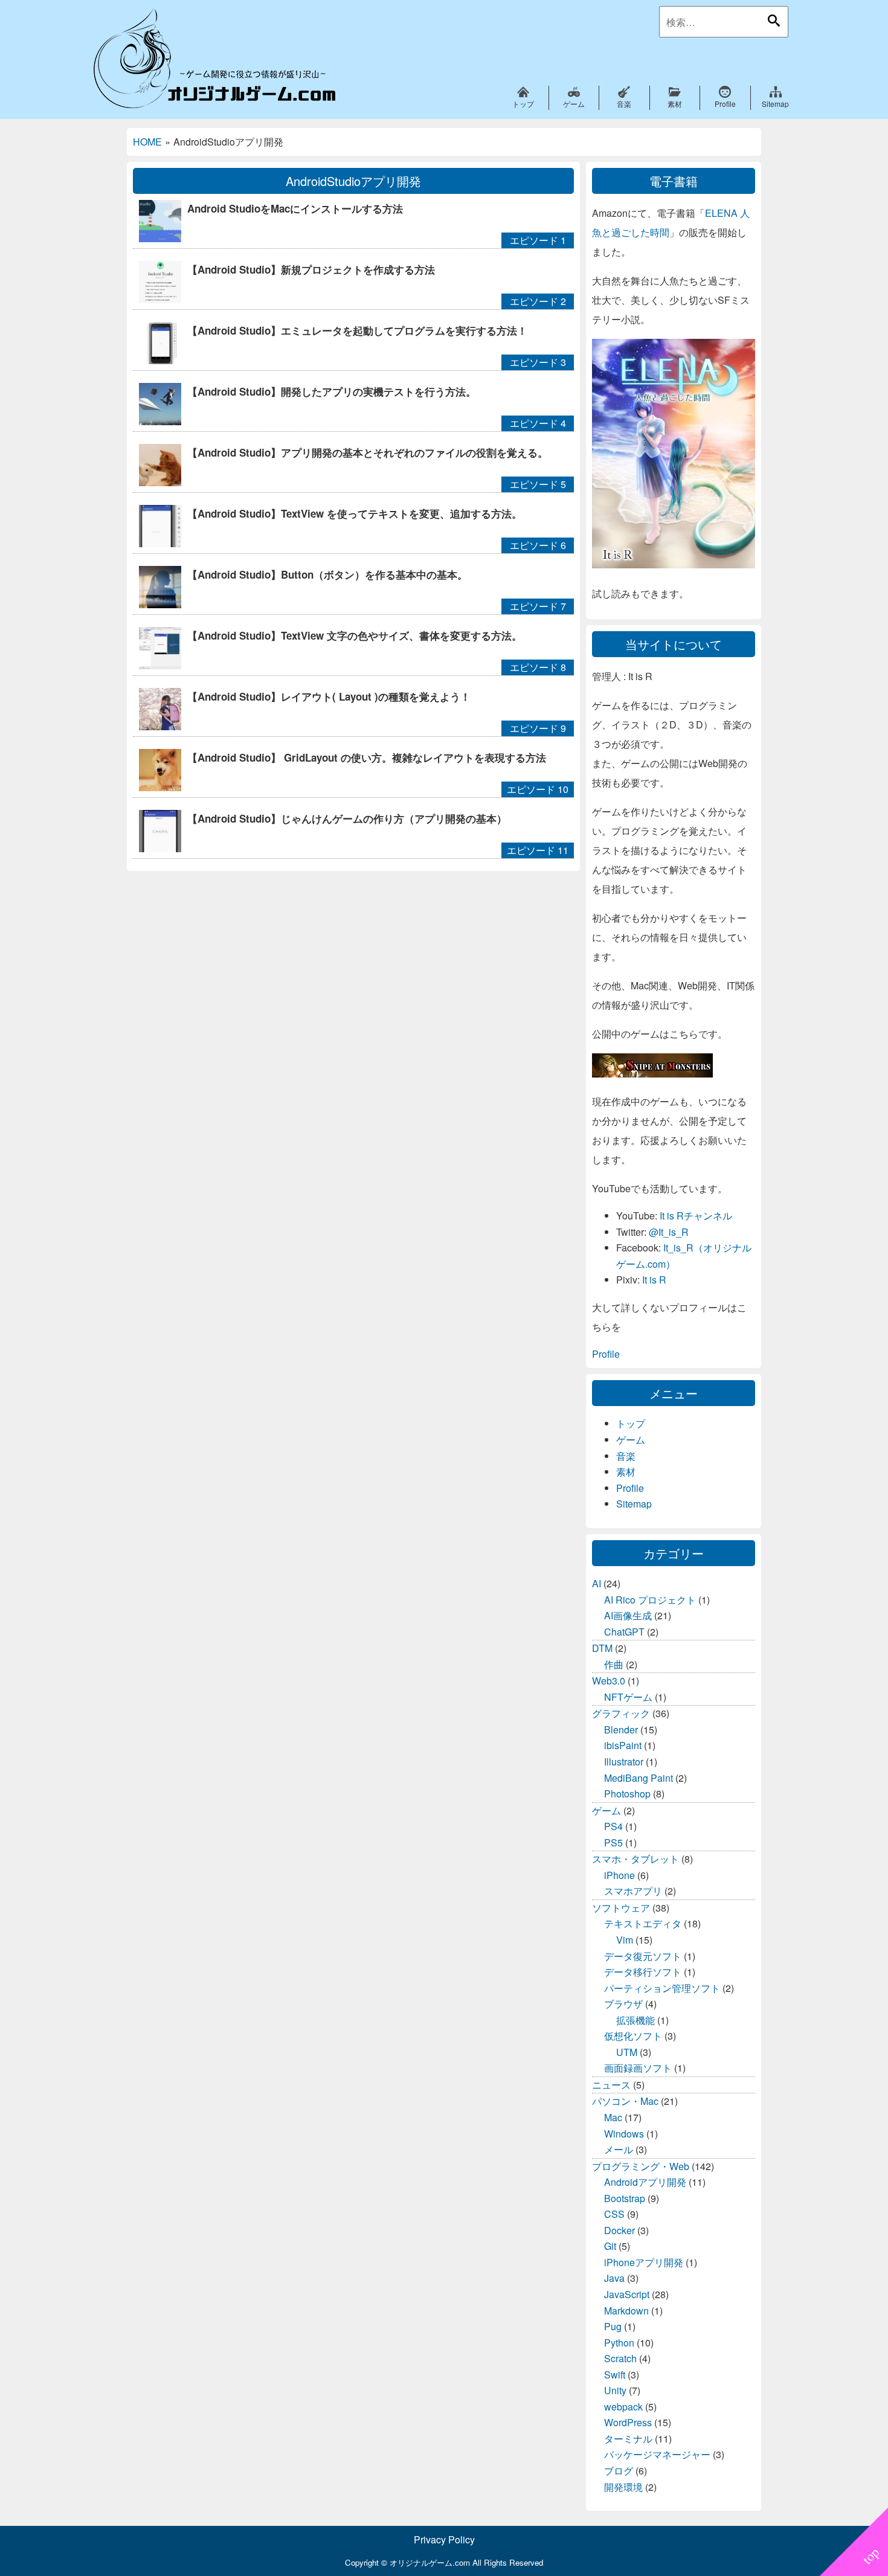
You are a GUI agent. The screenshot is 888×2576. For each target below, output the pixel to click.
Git (610, 2246)
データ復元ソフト (643, 1956)
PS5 (613, 1842)
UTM (627, 2052)
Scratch (620, 2358)
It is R (654, 1280)
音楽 (626, 1456)
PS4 (613, 1826)
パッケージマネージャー (657, 2454)
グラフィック (621, 1713)
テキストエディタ (643, 1923)
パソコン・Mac (625, 2101)
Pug (613, 2326)
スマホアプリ (633, 1891)
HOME (147, 142)
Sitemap (634, 1504)
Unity (615, 2390)
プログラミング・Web (641, 2166)
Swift (615, 2375)
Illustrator (624, 1762)
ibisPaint (623, 1745)
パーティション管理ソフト (662, 1988)
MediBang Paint (639, 1778)
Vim (625, 1940)
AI (597, 1583)
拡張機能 (635, 2020)
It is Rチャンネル (696, 1216)
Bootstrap (625, 2198)
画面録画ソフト (638, 2068)
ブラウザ (623, 2004)
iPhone (619, 1875)
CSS (614, 2214)
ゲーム (631, 1440)
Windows (624, 2134)
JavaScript (627, 2294)
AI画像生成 (628, 1615)
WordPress (628, 2422)
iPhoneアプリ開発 (644, 2262)
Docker (619, 2230)
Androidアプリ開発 (645, 2182)
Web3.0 (609, 1681)
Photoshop (627, 1794)
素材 (626, 1472)
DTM (602, 1648)
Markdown (626, 2311)
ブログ (619, 2471)
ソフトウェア (621, 1908)
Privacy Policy (444, 2539)
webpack (623, 2407)
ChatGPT (624, 1632)
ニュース (611, 2085)
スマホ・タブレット (635, 1859)
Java (614, 2278)
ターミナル (628, 2439)
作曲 (614, 1664)
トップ (631, 1423)
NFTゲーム (628, 1697)
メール (619, 2149)
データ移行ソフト (643, 1972)
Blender (621, 1730)
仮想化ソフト (633, 2036)
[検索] (774, 21)
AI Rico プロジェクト (650, 1600)
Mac (613, 2117)
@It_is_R (669, 1232)
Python (619, 2343)
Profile (606, 1354)
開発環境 (623, 2487)
